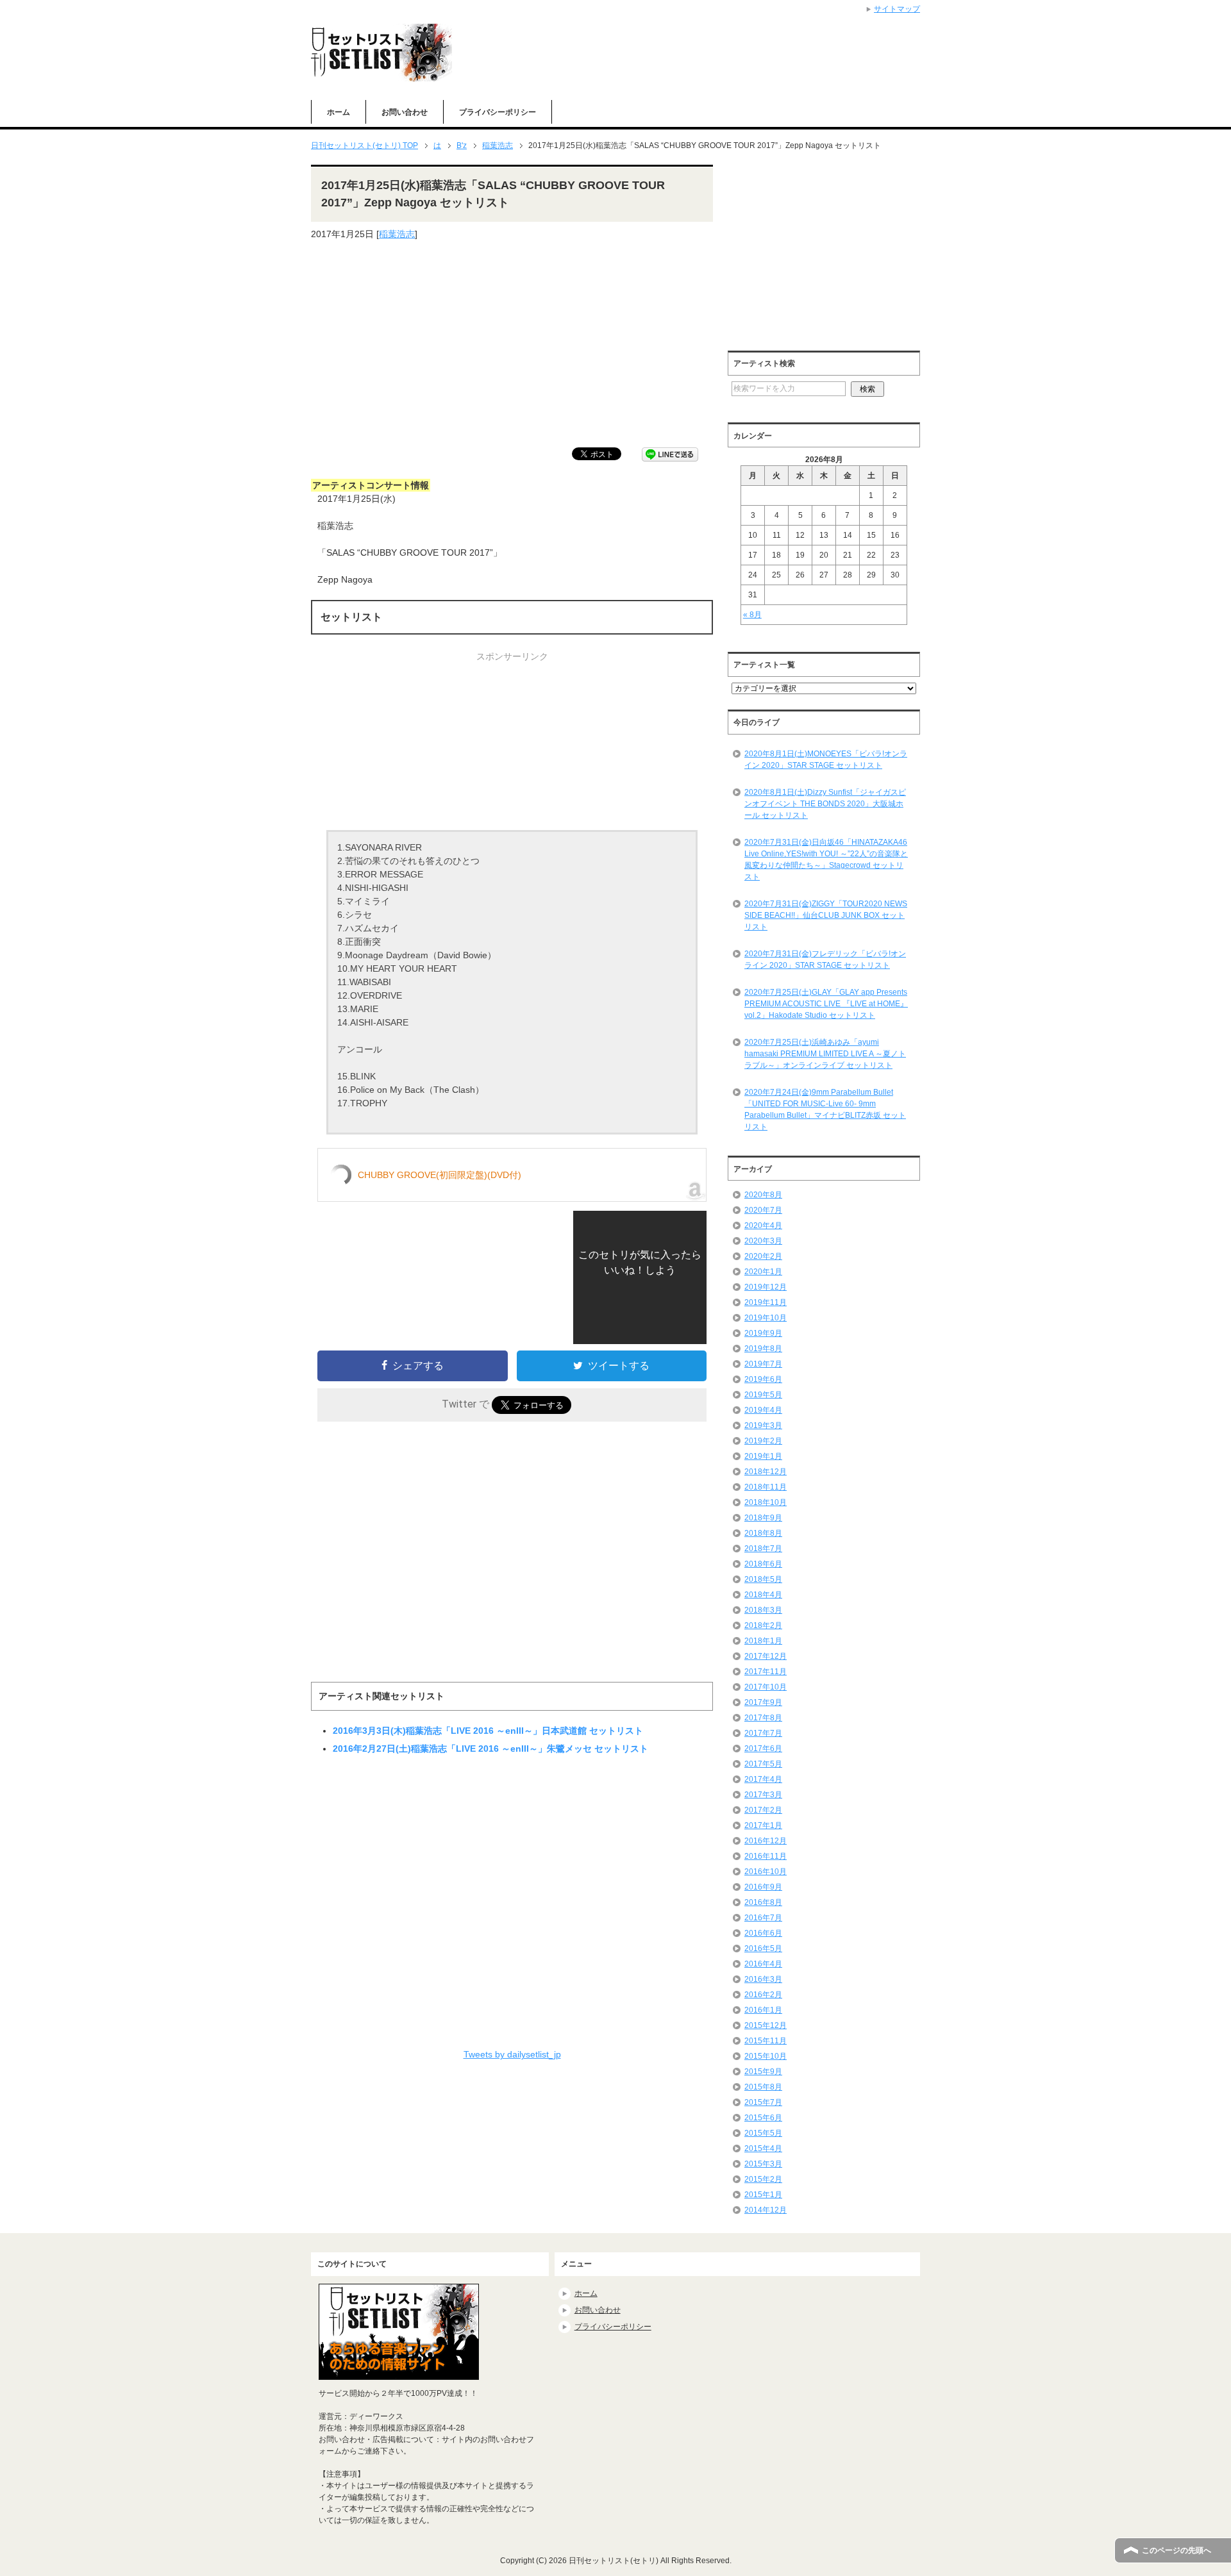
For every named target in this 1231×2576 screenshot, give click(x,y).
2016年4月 (763, 1964)
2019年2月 (763, 1441)
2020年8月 (763, 1195)
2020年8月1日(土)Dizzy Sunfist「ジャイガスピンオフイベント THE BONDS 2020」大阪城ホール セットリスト (825, 804)
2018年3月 (763, 1610)
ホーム (339, 112)
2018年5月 (763, 1579)
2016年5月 (763, 1949)
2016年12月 (766, 1841)
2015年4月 (763, 2148)
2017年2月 (763, 1810)
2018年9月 (763, 1518)
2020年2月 (763, 1256)
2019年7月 (763, 1364)
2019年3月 (763, 1425)
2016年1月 (763, 2010)
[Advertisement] (512, 344)
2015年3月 (763, 2164)
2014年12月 (766, 2210)
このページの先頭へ (1177, 2550)
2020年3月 (763, 1241)
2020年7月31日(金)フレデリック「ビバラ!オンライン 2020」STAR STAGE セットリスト (825, 960)
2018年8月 (763, 1533)
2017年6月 (763, 1749)
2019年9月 (763, 1333)
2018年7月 (763, 1549)
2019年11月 (766, 1302)
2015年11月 (766, 2041)
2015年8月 (763, 2087)
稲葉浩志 (397, 234)
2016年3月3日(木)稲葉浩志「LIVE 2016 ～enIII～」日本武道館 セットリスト (488, 1731)
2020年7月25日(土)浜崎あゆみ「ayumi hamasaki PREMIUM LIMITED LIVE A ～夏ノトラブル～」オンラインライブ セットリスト (825, 1054)
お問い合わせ (405, 112)
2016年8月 (763, 1902)
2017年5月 (763, 1764)
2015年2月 (763, 2179)
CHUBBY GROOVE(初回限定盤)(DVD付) (440, 1175)
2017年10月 (766, 1687)
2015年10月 (766, 2056)
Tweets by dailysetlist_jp (512, 2054)
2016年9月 (763, 1887)
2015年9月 (763, 2072)
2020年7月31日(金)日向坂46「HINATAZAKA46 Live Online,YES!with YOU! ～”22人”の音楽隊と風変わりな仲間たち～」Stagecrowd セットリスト (826, 860)
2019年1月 (763, 1456)
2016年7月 (763, 1918)
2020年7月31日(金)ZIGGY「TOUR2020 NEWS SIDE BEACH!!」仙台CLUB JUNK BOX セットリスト (826, 915)
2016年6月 (763, 1933)
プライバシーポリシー (498, 112)
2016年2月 (763, 1995)
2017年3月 (763, 1795)
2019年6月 (763, 1379)
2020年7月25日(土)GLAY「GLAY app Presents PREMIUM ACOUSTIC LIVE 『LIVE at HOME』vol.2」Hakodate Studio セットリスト (826, 1004)
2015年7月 (763, 2102)
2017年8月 (763, 1718)
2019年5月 (763, 1395)
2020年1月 (763, 1272)
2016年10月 (766, 1872)
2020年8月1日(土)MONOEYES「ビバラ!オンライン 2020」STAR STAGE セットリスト (826, 760)
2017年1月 (763, 1825)
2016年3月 (763, 1979)
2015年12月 (766, 2025)
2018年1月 (763, 1641)
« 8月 (752, 615)
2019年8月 (763, 1349)
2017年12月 (766, 1656)
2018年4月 (763, 1595)
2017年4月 (763, 1779)
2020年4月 (763, 1226)
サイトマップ (897, 9)
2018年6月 (763, 1564)
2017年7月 (763, 1733)
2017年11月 (766, 1672)
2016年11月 (766, 1856)
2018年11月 (766, 1487)
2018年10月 (766, 1502)
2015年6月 (763, 2118)
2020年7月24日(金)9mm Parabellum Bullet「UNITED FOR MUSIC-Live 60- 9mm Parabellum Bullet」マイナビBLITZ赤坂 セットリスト (825, 1109)
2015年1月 (763, 2195)
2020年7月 (763, 1210)
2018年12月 (766, 1472)
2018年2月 (763, 1625)
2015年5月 (763, 2133)
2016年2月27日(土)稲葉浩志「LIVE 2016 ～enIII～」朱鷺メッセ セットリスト (490, 1749)
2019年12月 (766, 1287)
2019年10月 (766, 1318)
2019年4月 (763, 1410)
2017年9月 (763, 1702)
